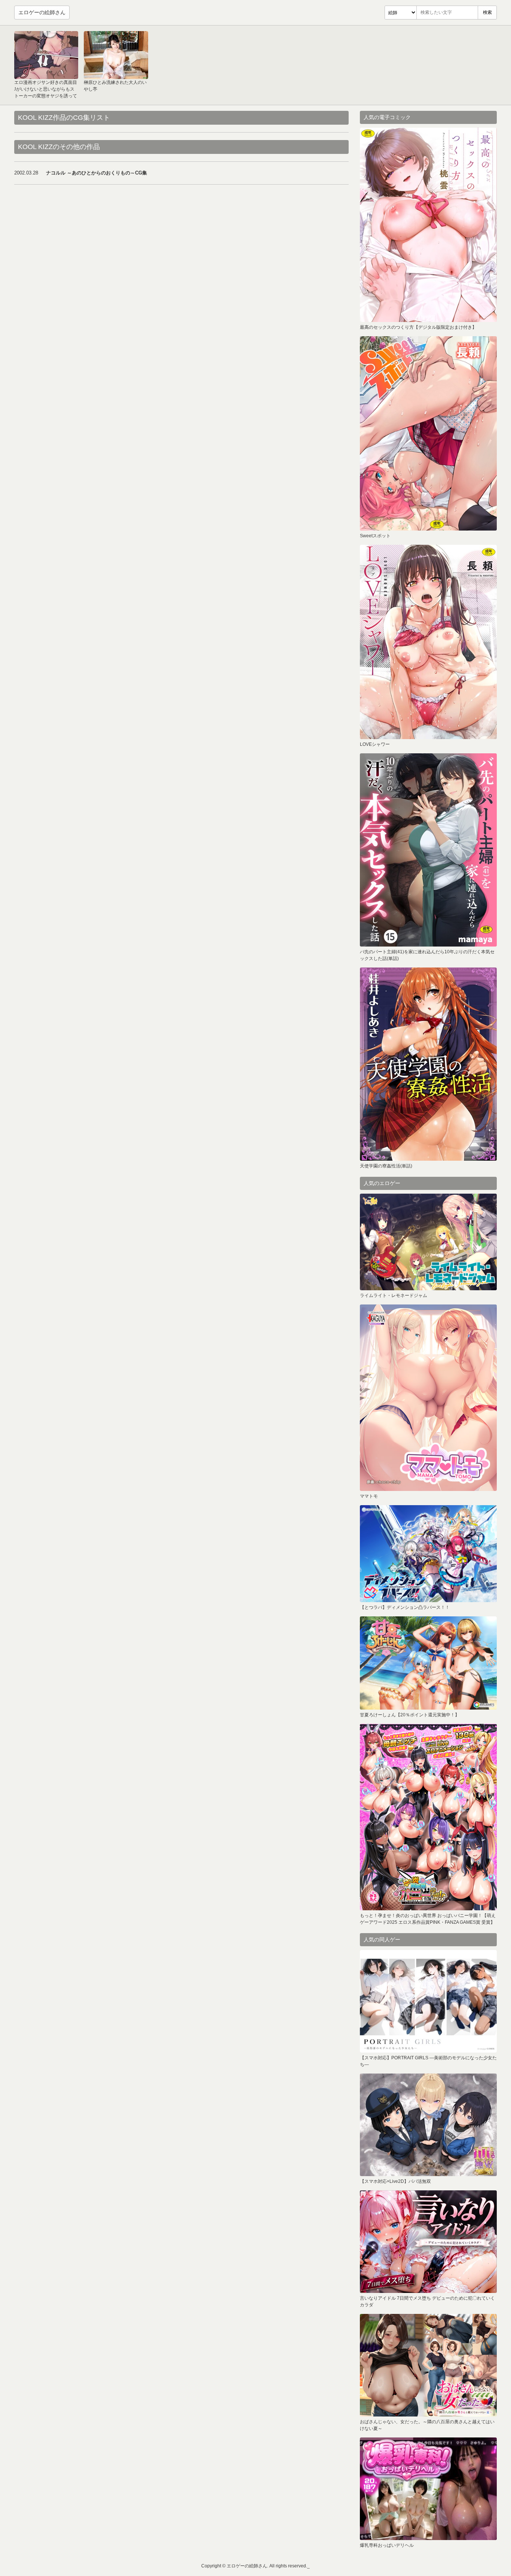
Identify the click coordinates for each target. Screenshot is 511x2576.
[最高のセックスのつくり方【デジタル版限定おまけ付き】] (428, 225)
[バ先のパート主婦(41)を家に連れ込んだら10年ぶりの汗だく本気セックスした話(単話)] (428, 850)
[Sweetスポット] (428, 433)
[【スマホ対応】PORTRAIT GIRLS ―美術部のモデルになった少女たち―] (428, 2001)
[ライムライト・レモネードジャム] (428, 1242)
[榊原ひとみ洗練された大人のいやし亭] (116, 55)
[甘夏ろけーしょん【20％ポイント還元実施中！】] (428, 1663)
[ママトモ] (428, 1398)
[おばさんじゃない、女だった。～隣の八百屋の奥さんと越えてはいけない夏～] (428, 2365)
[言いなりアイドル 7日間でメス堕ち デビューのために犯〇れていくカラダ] (428, 2242)
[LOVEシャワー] (428, 642)
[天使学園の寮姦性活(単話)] (428, 1064)
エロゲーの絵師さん (42, 12)
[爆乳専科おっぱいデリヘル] (428, 2489)
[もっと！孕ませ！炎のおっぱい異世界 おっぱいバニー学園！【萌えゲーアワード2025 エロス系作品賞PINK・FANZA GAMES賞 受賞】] (428, 1817)
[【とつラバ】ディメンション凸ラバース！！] (428, 1554)
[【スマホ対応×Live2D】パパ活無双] (428, 2125)
